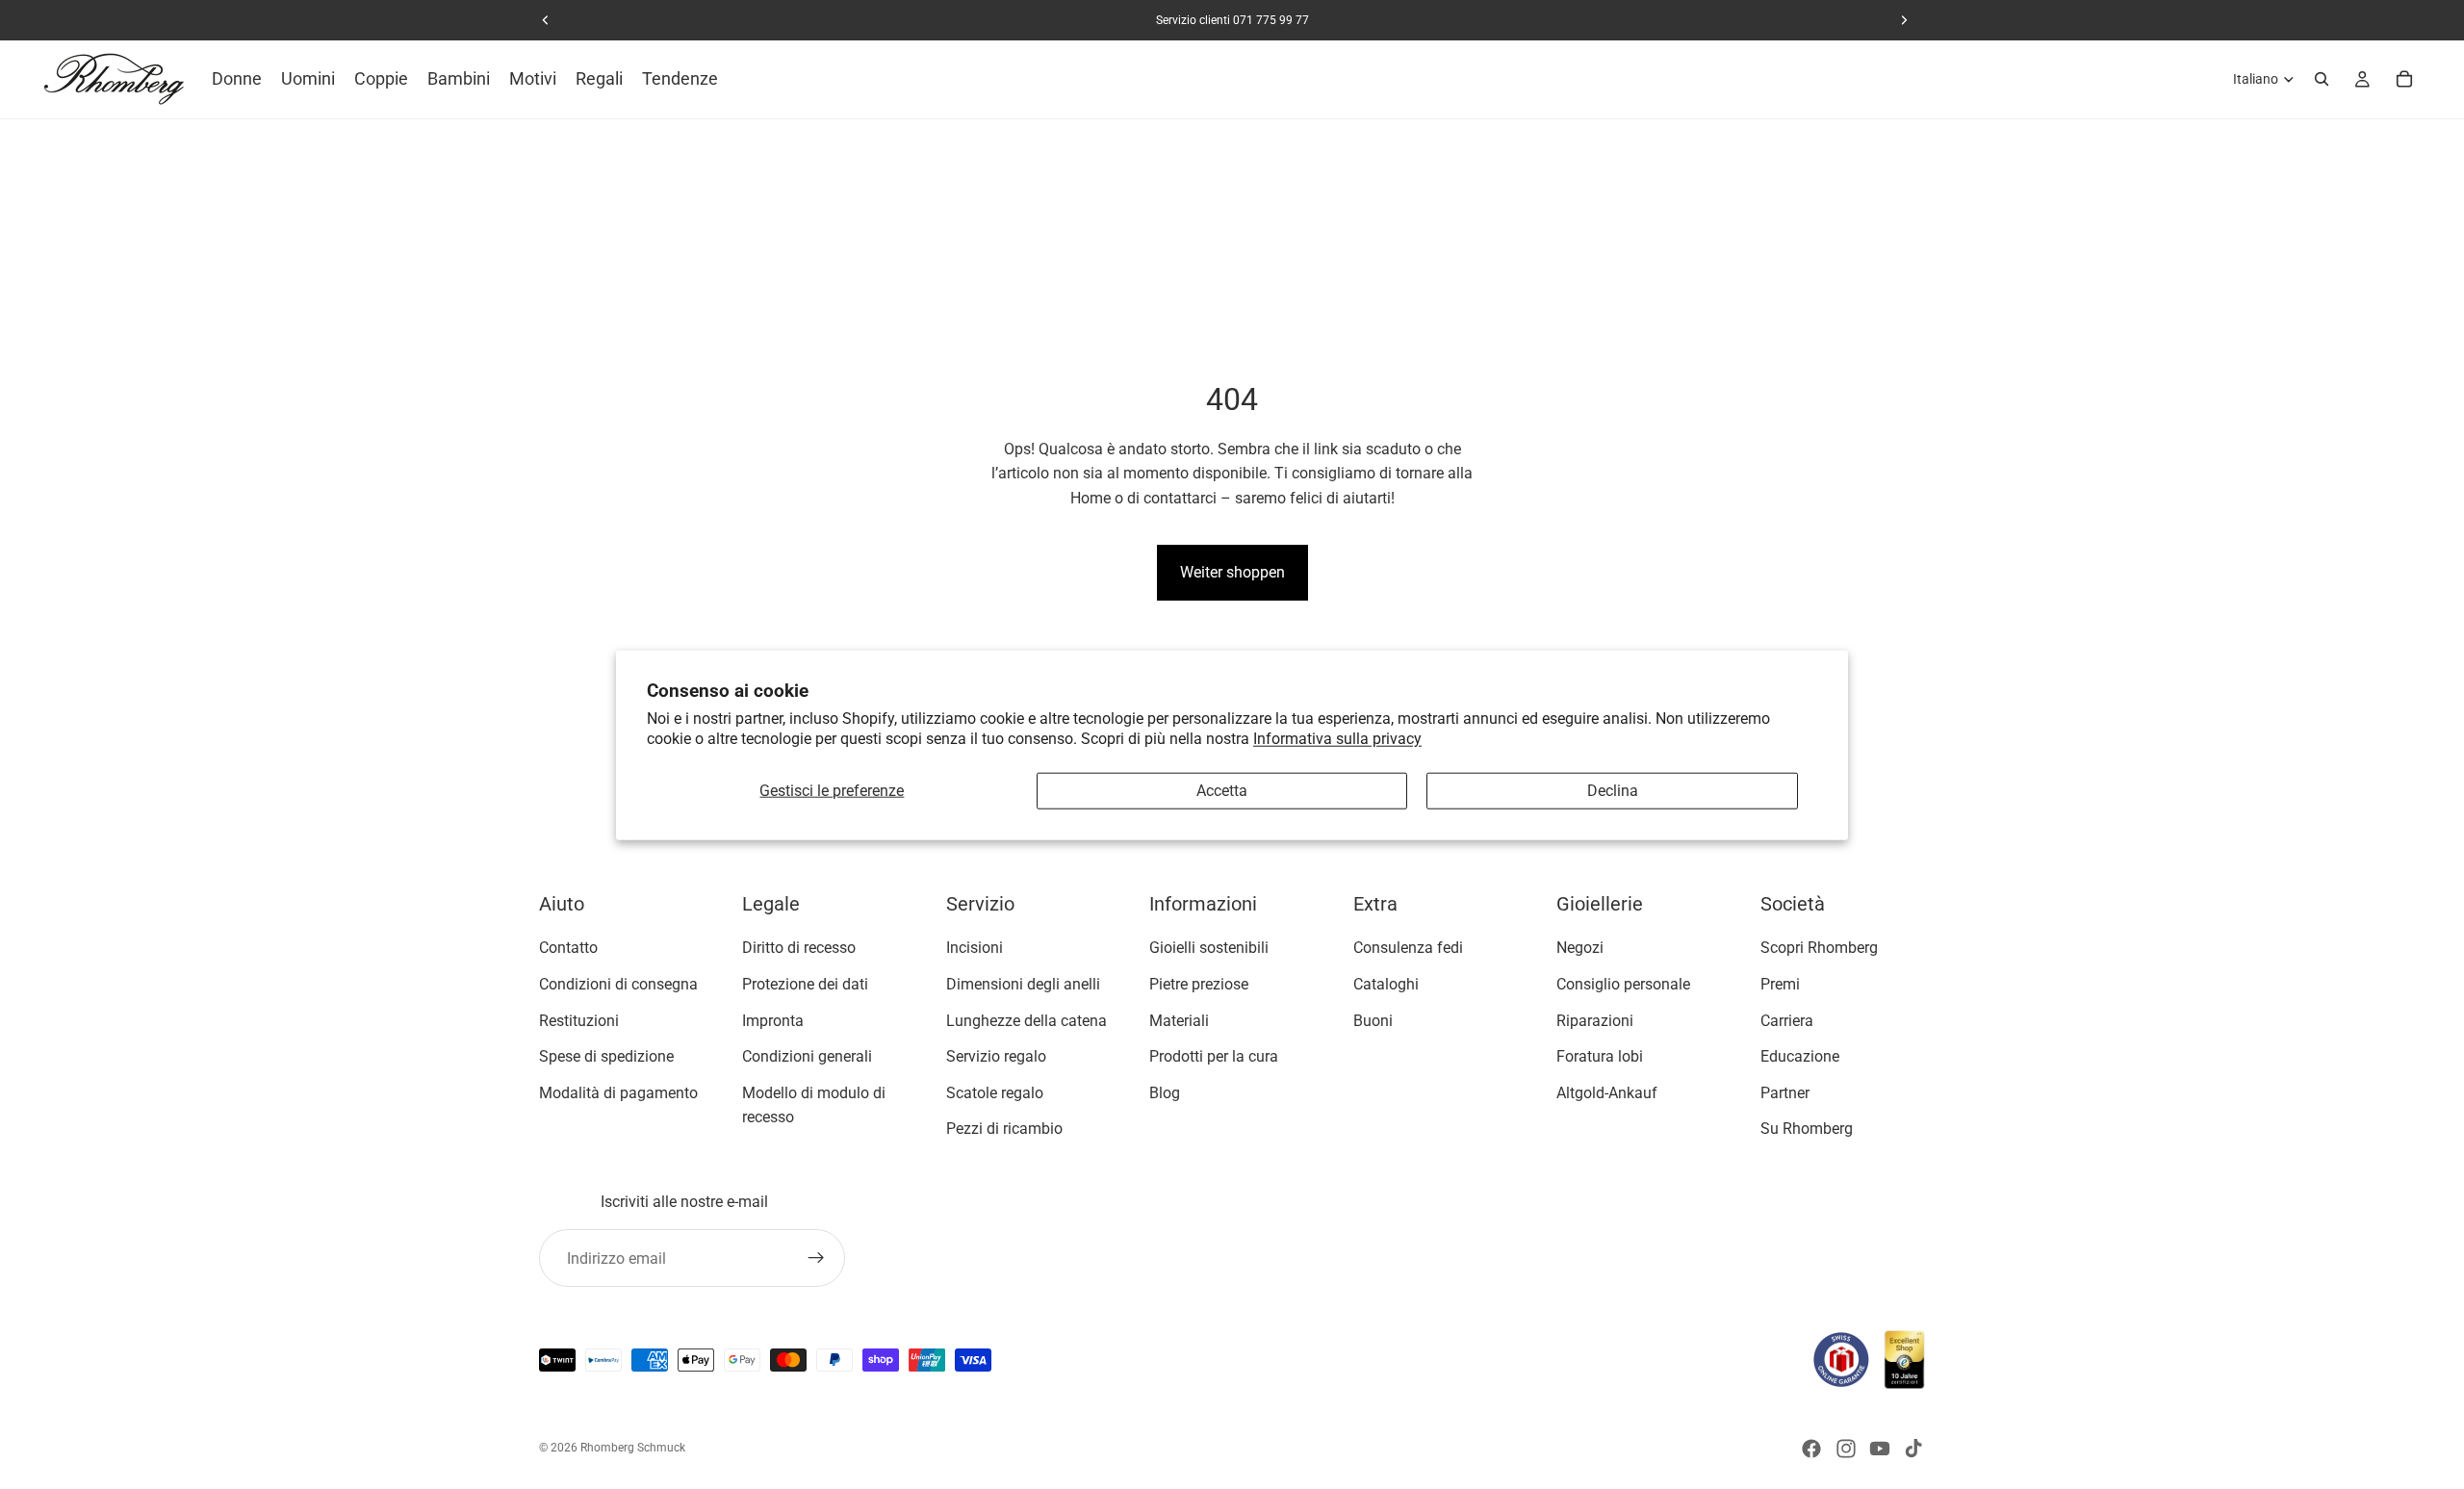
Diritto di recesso (799, 948)
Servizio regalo (996, 1056)
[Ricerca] (2322, 79)
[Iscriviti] (816, 1258)
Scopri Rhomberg (1819, 948)
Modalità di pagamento (618, 1093)
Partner (1785, 1093)
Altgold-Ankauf (1607, 1093)
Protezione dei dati (805, 984)
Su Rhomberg (1807, 1129)
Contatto (568, 948)
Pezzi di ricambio (1004, 1129)
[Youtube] (1880, 1449)
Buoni (1373, 1020)
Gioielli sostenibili (1209, 948)
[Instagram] (1846, 1449)
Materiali (1179, 1020)
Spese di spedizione (606, 1056)
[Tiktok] (1913, 1449)
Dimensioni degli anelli (1023, 984)
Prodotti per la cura (1214, 1056)
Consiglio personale (1623, 984)
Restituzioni (579, 1020)
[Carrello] (2404, 79)
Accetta (1222, 791)
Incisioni (975, 948)
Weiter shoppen (1232, 572)
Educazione (1800, 1056)
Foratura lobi (1600, 1056)
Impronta (773, 1020)
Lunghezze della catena (1027, 1020)
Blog (1165, 1093)
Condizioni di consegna (618, 984)
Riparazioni (1595, 1020)
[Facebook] (1811, 1449)
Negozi (1580, 948)
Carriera (1787, 1020)
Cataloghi (1386, 984)
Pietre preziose (1199, 984)
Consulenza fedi (1408, 948)
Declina (1613, 791)
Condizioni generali (807, 1056)
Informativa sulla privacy (1337, 738)
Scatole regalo (995, 1093)
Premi (1780, 984)
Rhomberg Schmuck (633, 1448)
